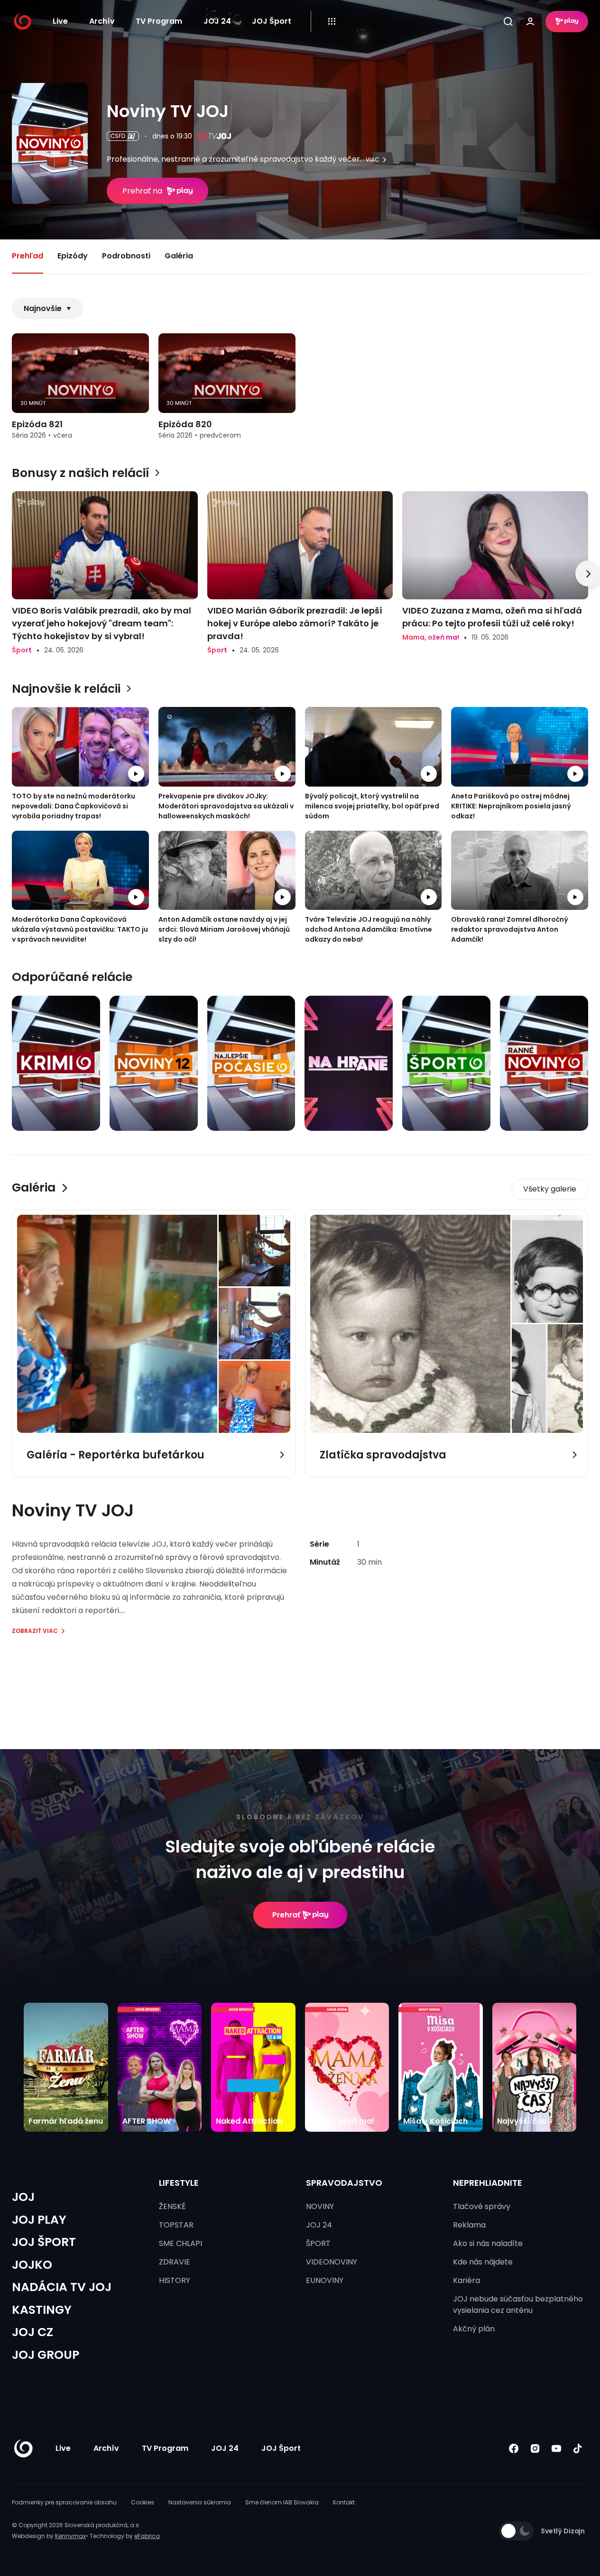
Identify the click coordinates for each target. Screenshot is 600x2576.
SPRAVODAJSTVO (344, 2183)
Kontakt (344, 2502)
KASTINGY (42, 2310)
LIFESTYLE (179, 2183)
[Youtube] (556, 2449)
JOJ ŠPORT (44, 2242)
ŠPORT (318, 2243)
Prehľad (28, 256)
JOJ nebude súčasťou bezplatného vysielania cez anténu (518, 2305)
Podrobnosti (126, 256)
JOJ (23, 2197)
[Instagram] (535, 2449)
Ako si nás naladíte (488, 2243)
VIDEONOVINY (332, 2262)
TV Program (159, 21)
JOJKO (32, 2265)
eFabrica (147, 2536)
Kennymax (70, 2536)
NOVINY (320, 2206)
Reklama (469, 2225)
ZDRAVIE (175, 2262)
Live (60, 21)
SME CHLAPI (180, 2243)
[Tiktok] (577, 2449)
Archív (102, 21)
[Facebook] (513, 2449)
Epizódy (73, 256)
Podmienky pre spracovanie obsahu (64, 2502)
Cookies (143, 2502)
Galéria (179, 256)
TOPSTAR (176, 2225)
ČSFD (118, 136)
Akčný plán (474, 2329)
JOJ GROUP (46, 2355)
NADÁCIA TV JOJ (62, 2287)
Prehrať (286, 1915)
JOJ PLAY (39, 2220)
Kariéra (466, 2280)
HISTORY (175, 2280)
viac (373, 160)
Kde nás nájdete (483, 2262)
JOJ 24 (217, 21)
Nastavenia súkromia (200, 2502)
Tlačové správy (482, 2206)
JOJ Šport (272, 21)
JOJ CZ (32, 2332)
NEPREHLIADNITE (488, 2183)
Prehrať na (142, 191)
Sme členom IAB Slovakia (282, 2502)
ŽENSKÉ (172, 2206)
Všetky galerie (550, 1189)
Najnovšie (43, 308)
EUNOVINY (325, 2280)
